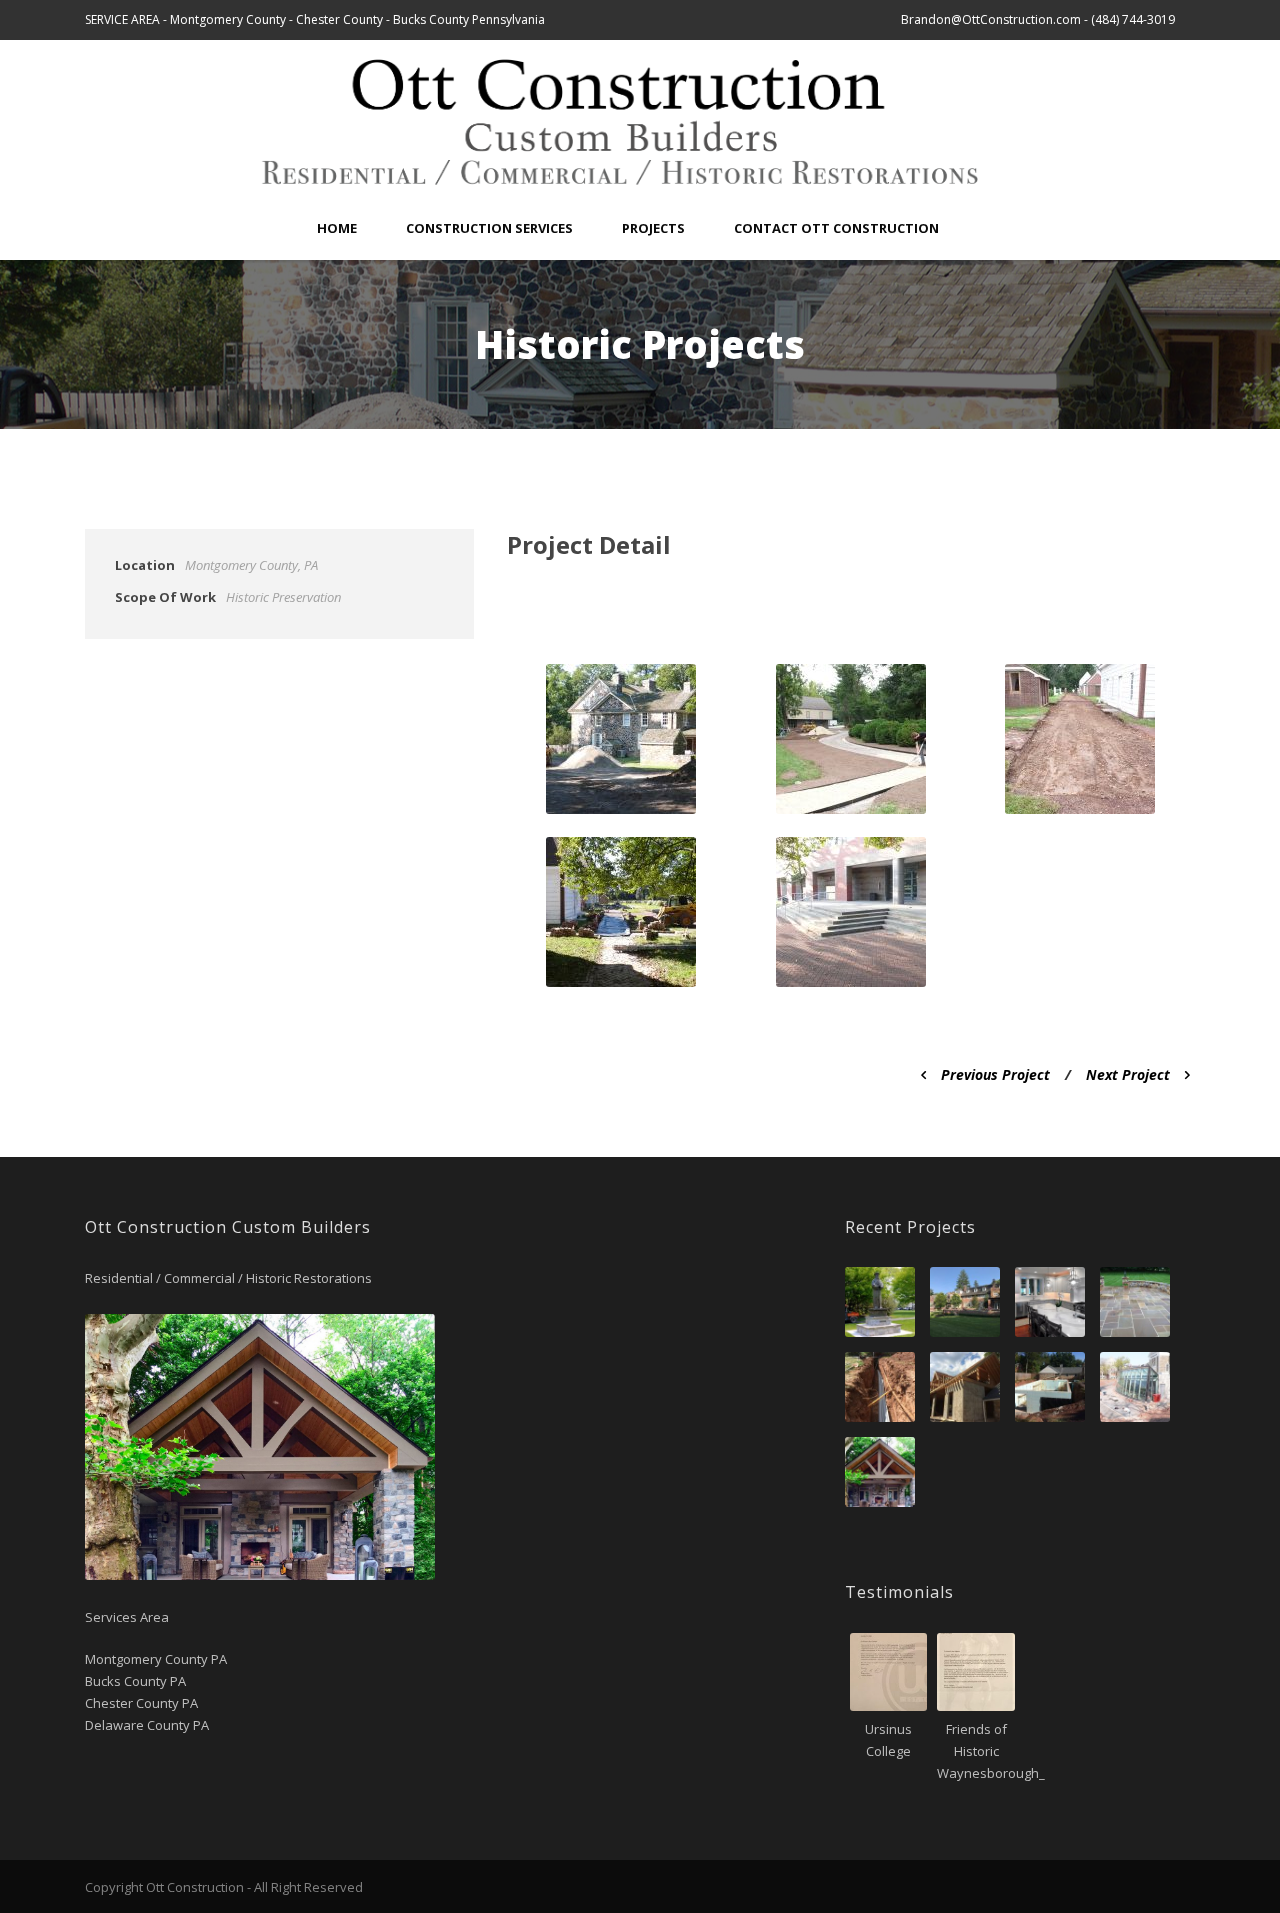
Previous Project (995, 1074)
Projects (653, 228)
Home (337, 228)
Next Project (1128, 1074)
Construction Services (489, 228)
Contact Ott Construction (836, 228)
